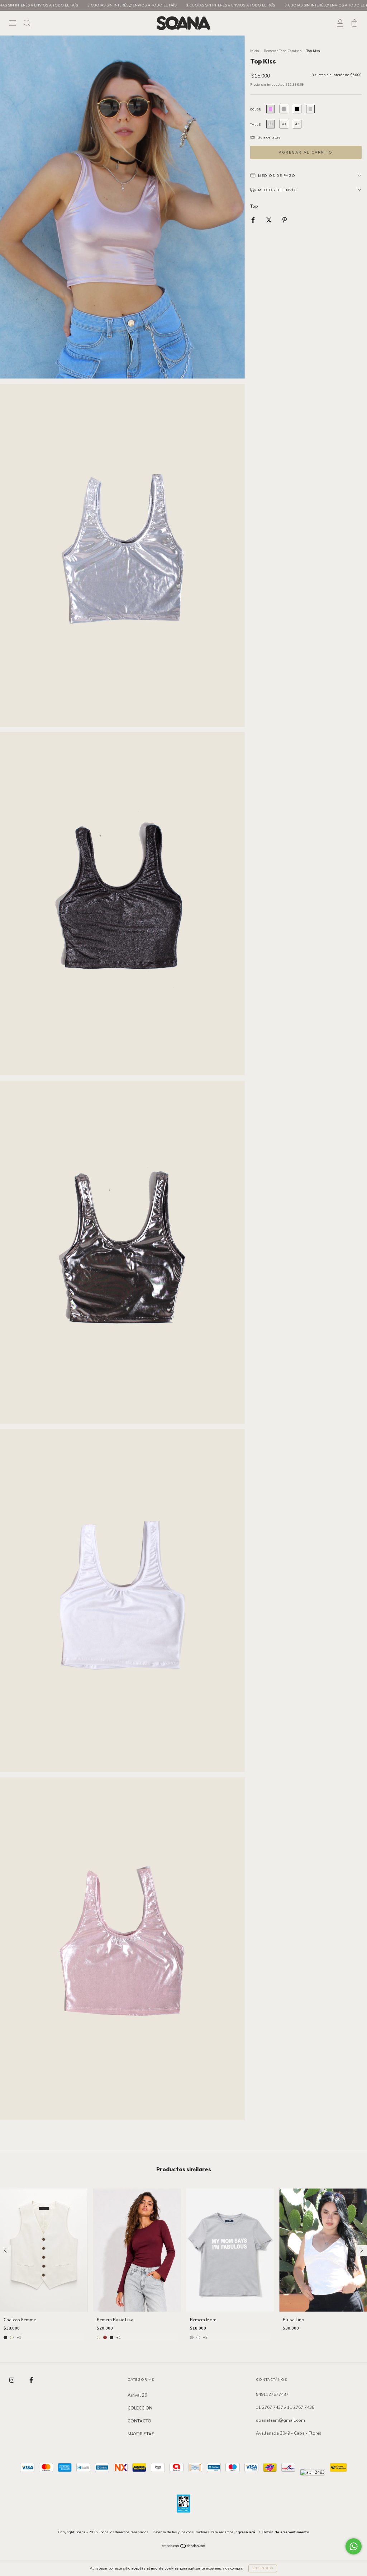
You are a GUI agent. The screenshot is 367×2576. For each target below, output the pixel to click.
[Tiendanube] (184, 2547)
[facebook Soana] (31, 2380)
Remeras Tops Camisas (283, 51)
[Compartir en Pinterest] (285, 220)
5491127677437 (272, 2394)
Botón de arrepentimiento (286, 2532)
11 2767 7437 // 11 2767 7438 (285, 2407)
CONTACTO (139, 2421)
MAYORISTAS (141, 2434)
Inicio (254, 51)
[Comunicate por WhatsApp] (354, 2546)
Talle (256, 125)
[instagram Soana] (12, 2380)
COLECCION (140, 2408)
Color (256, 110)
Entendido (263, 2568)
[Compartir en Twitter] (269, 220)
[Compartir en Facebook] (254, 220)
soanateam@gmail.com (280, 2420)
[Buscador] (27, 24)
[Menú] (13, 24)
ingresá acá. (245, 2532)
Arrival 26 (137, 2395)
